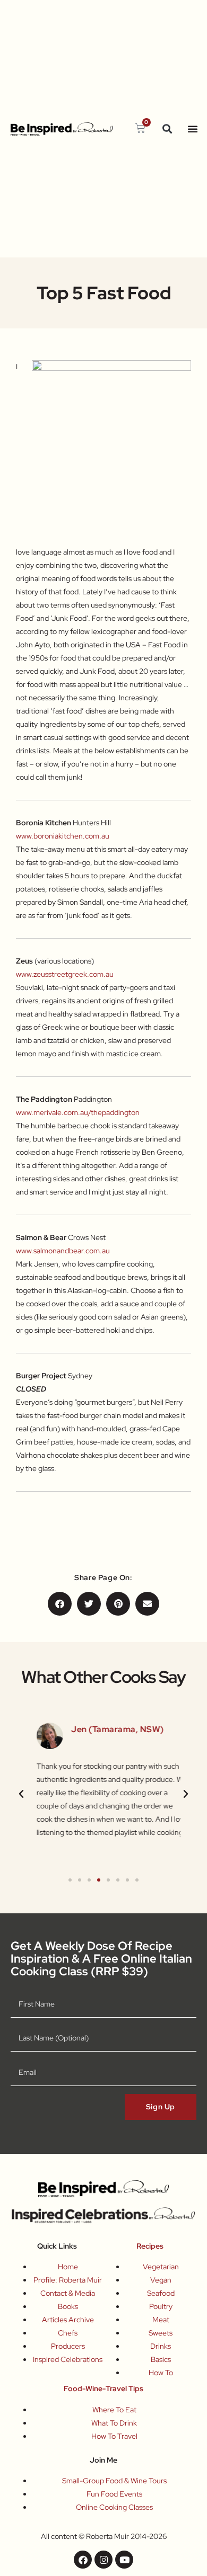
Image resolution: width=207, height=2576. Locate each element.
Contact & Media (68, 2293)
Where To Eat (114, 2410)
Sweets (161, 2333)
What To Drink (114, 2423)
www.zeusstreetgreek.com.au (65, 974)
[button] (167, 129)
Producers (68, 2346)
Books (68, 2306)
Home (68, 2267)
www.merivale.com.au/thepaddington (78, 1112)
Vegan (161, 2280)
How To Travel (114, 2436)
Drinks (161, 2346)
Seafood (161, 2293)
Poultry (161, 2306)
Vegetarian (161, 2267)
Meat (161, 2320)
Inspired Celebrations (68, 2359)
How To (161, 2373)
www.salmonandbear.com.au (63, 1251)
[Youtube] (124, 2560)
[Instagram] (103, 2560)
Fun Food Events (114, 2494)
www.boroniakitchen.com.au (63, 836)
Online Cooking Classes (114, 2507)
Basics (161, 2359)
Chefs (68, 2333)
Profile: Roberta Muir (68, 2280)
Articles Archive (68, 2320)
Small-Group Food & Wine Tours (114, 2481)
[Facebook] (83, 2560)
